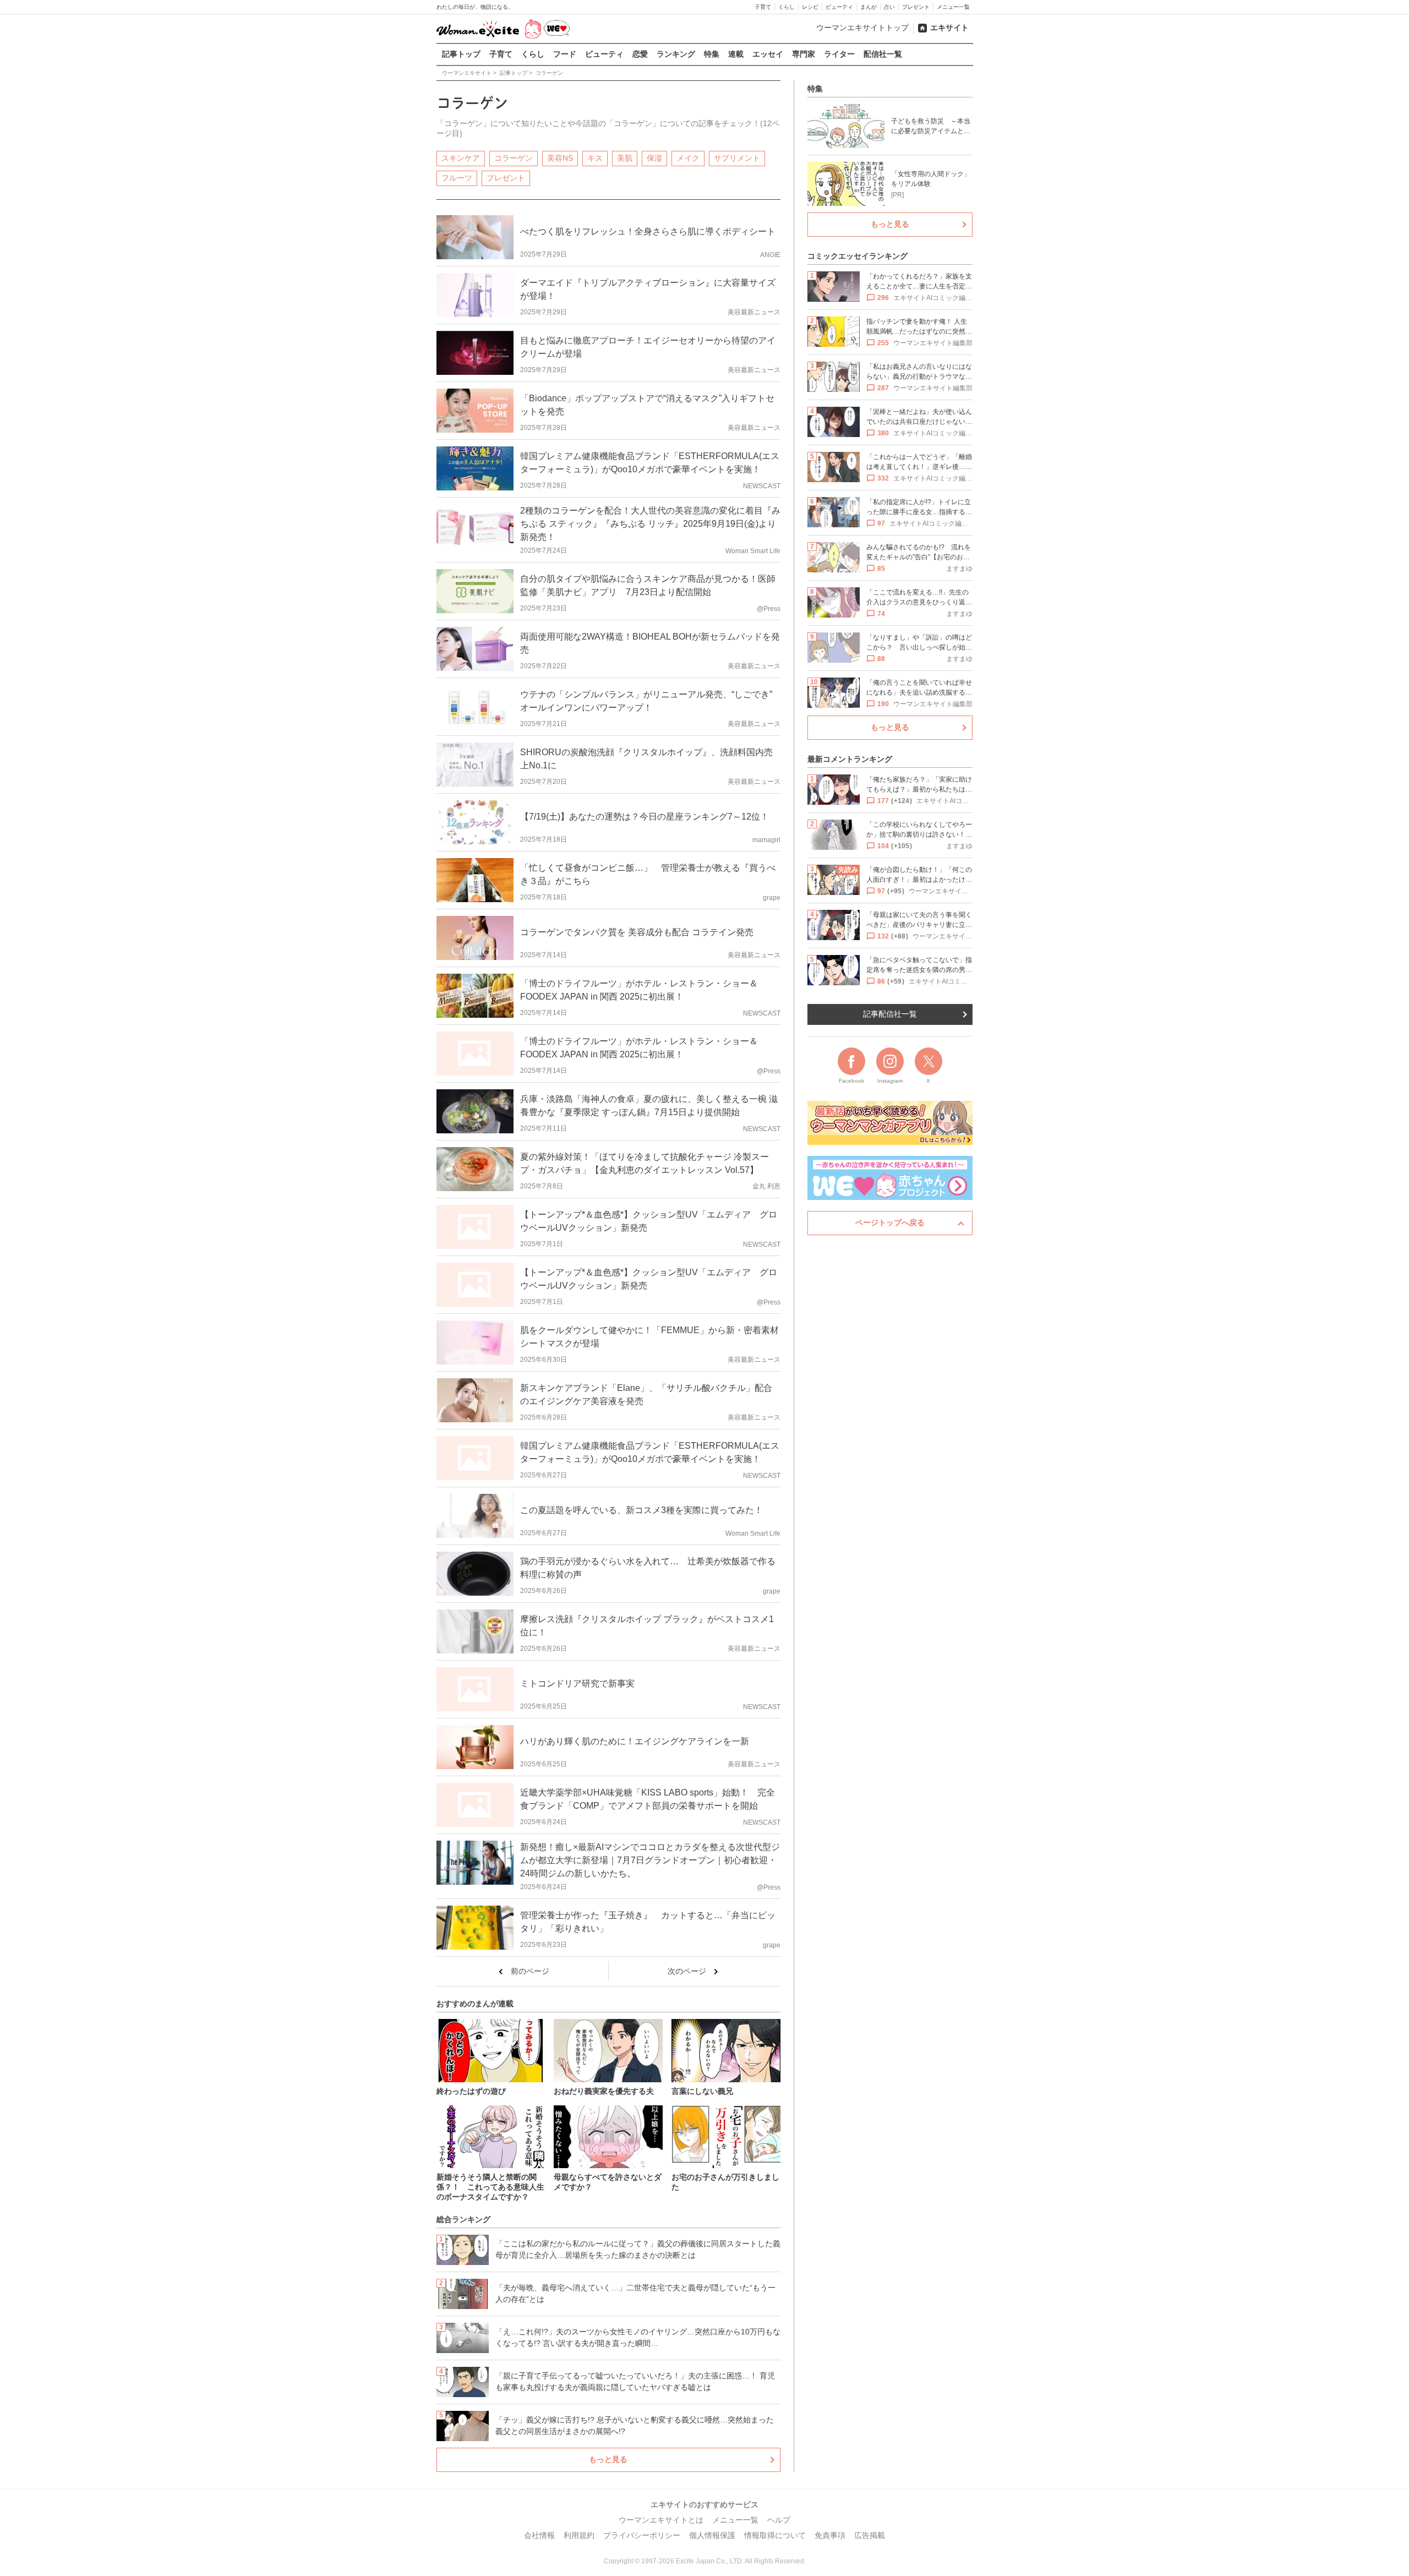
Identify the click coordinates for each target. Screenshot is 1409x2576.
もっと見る (608, 2459)
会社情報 (539, 2535)
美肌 (625, 158)
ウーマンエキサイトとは (661, 2520)
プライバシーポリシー (642, 2535)
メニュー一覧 (953, 7)
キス (595, 158)
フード (565, 54)
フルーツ (457, 178)
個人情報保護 (712, 2535)
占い (889, 7)
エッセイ (768, 54)
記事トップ (461, 54)
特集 (712, 54)
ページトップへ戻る (890, 1222)
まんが (869, 7)
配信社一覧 (883, 54)
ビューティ (839, 7)
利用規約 (579, 2535)
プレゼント (916, 7)
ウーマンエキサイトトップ (862, 28)
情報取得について (775, 2535)
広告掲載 (870, 2535)
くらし (787, 7)
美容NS (560, 158)
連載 (736, 54)
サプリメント (737, 158)
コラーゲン (514, 158)
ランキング (676, 54)
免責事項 (830, 2535)
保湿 (654, 158)
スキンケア (461, 158)
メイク (688, 158)
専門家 (804, 54)
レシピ (810, 7)
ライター (839, 54)
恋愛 (640, 54)
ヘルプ (779, 2520)
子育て (763, 7)
